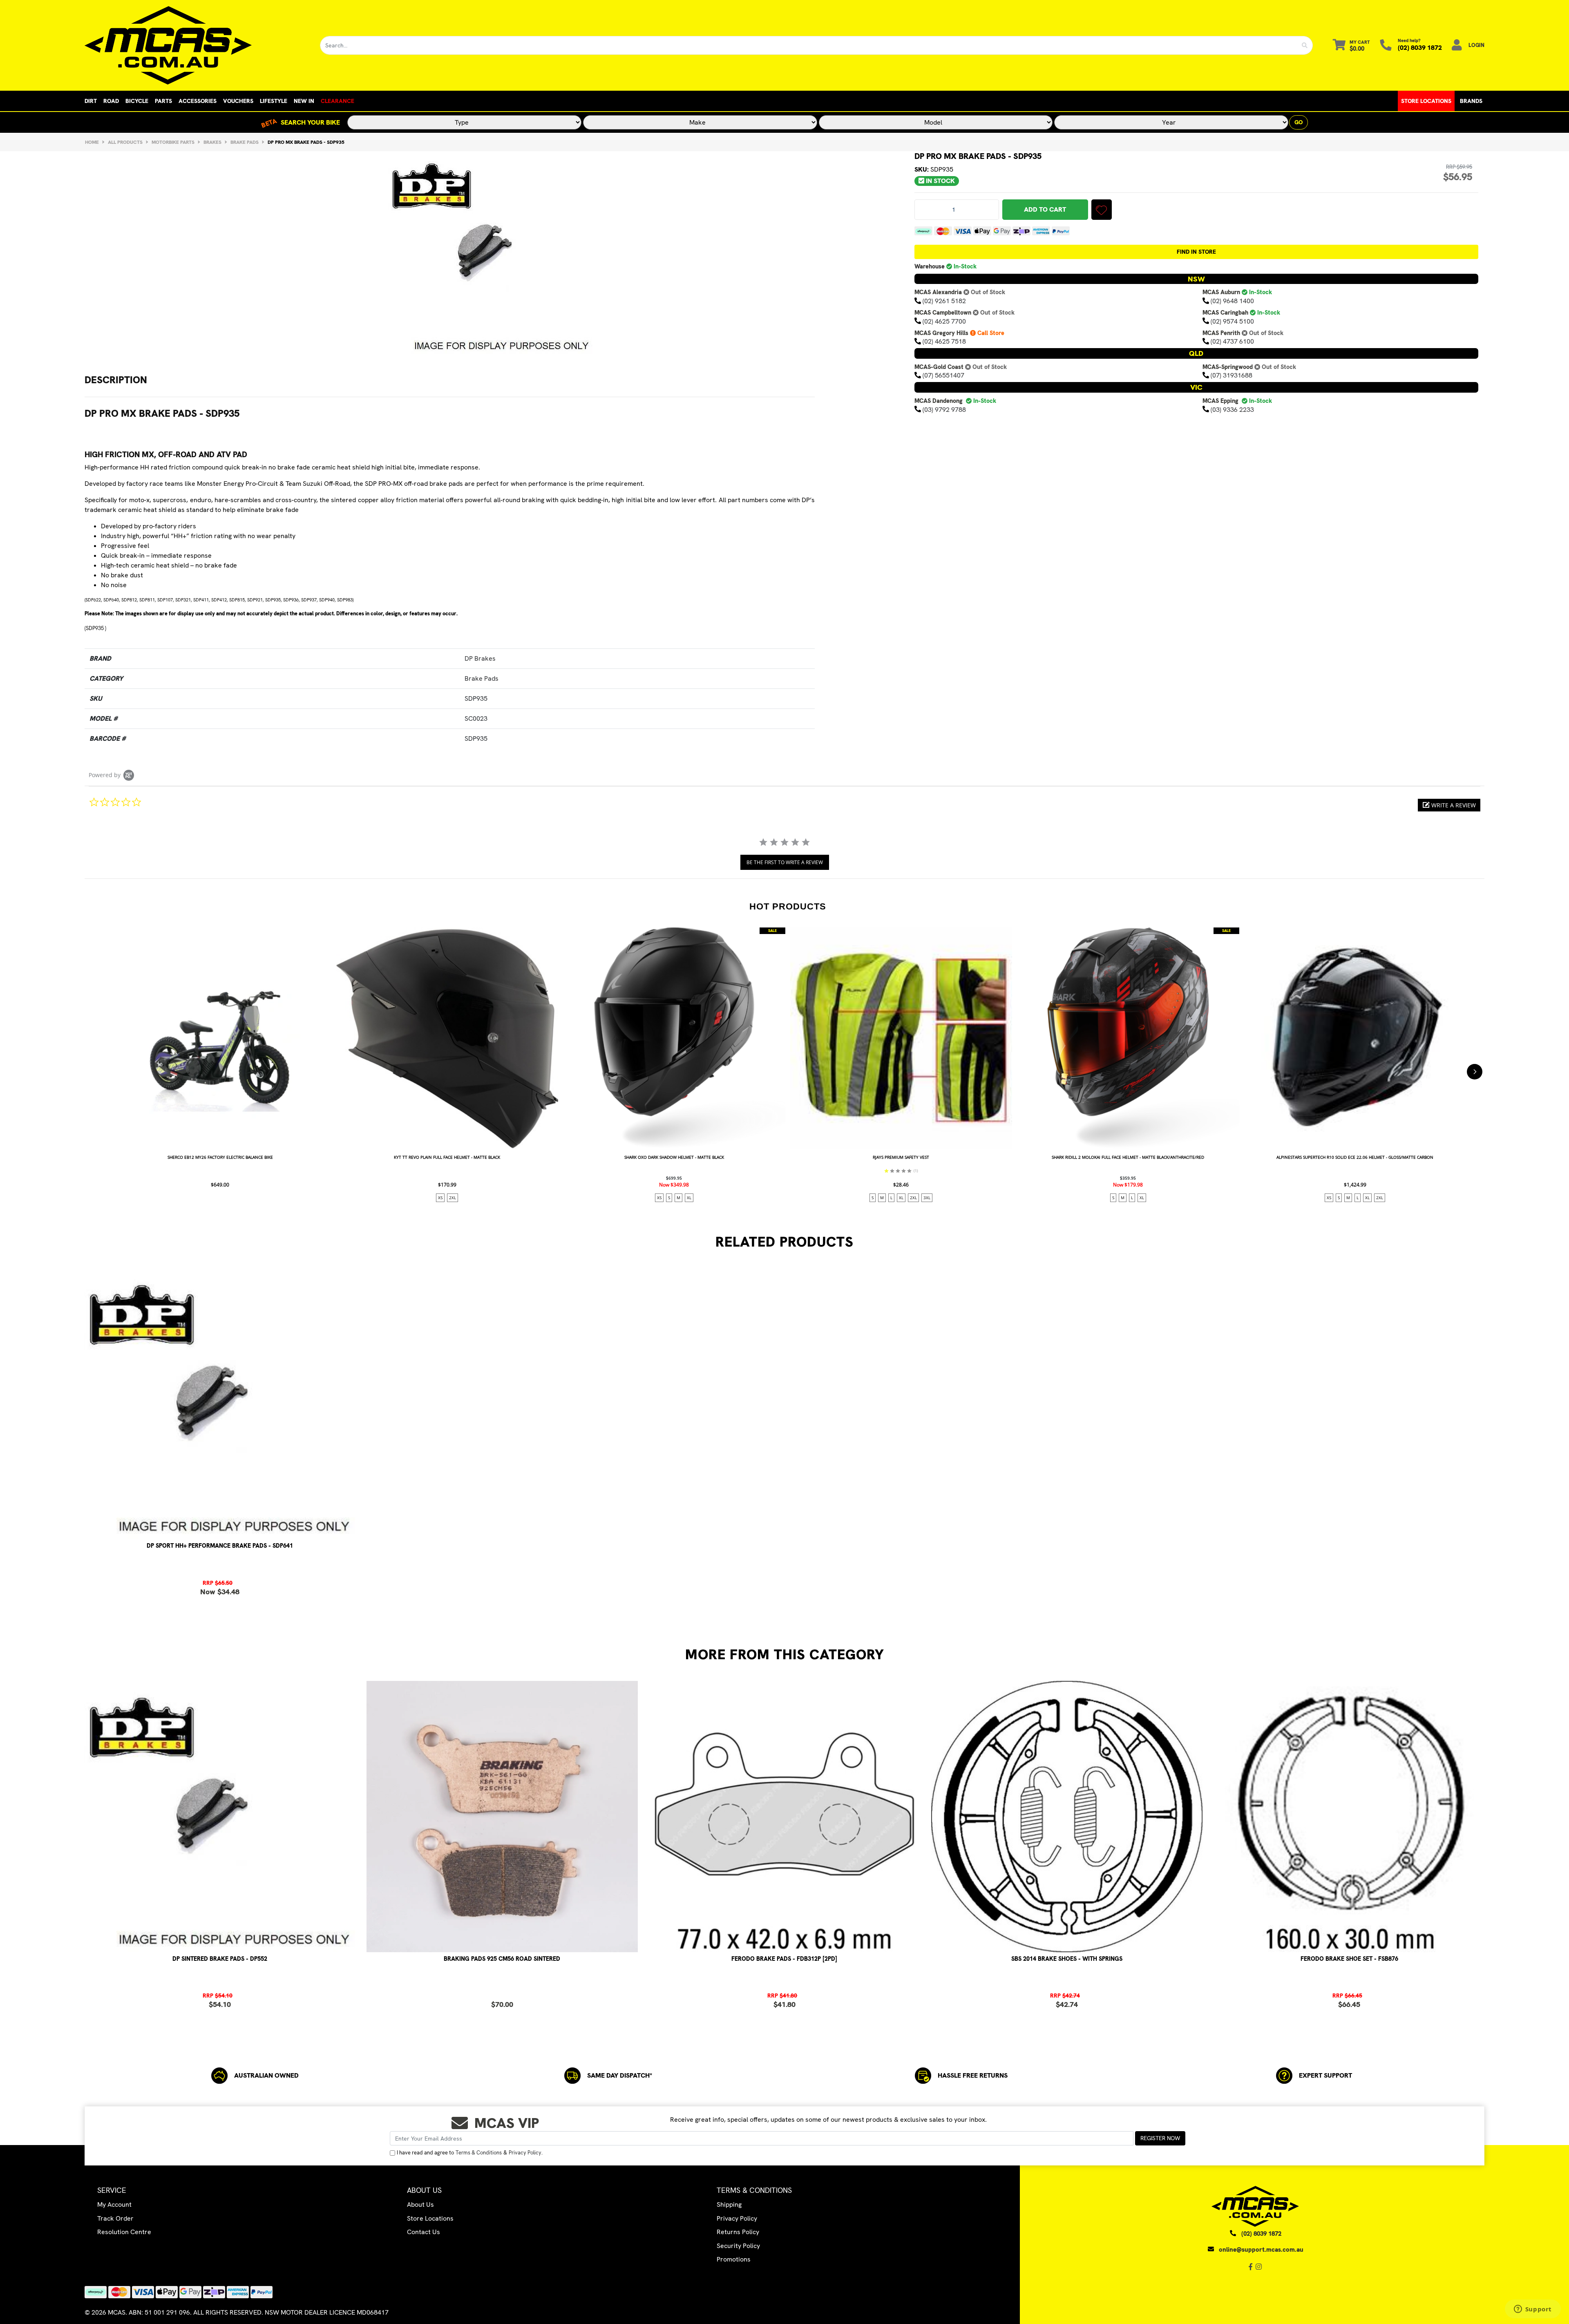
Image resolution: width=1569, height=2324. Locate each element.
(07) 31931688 (1232, 375)
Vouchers (238, 101)
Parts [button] (163, 101)
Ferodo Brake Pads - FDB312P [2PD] (784, 1959)
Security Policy (738, 2246)
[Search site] (1305, 45)
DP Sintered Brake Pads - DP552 (220, 1959)
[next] (1475, 1072)
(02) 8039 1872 (1420, 48)
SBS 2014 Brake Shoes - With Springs (1067, 1959)
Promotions (734, 2259)
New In (304, 101)
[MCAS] (196, 45)
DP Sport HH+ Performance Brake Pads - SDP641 (220, 1546)
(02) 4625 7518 (944, 341)
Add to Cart (1045, 209)
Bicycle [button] (137, 101)
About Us (420, 2204)
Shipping (729, 2204)
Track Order (115, 2218)
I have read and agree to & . (470, 2153)
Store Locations (1426, 101)
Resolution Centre (124, 2232)
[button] (1102, 210)
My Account (114, 2204)
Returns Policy (738, 2232)
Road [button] (111, 101)
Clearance (337, 101)
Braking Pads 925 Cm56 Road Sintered (502, 1959)
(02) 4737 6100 (1232, 341)
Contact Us (424, 2232)
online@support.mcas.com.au (1261, 2250)
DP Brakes (480, 658)
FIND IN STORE (1196, 252)
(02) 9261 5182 (944, 301)
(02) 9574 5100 (1232, 321)
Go (1299, 122)
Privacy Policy (525, 2153)
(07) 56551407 (943, 375)
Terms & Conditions (479, 2153)
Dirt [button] (91, 101)
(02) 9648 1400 (1232, 301)
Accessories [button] (198, 101)
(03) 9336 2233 (1232, 409)
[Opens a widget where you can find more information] (1533, 2310)
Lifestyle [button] (274, 101)
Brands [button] (1471, 101)
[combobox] (809, 45)
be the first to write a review (785, 862)
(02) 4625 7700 (944, 321)
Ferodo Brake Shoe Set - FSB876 (1349, 1959)
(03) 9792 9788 (944, 409)
